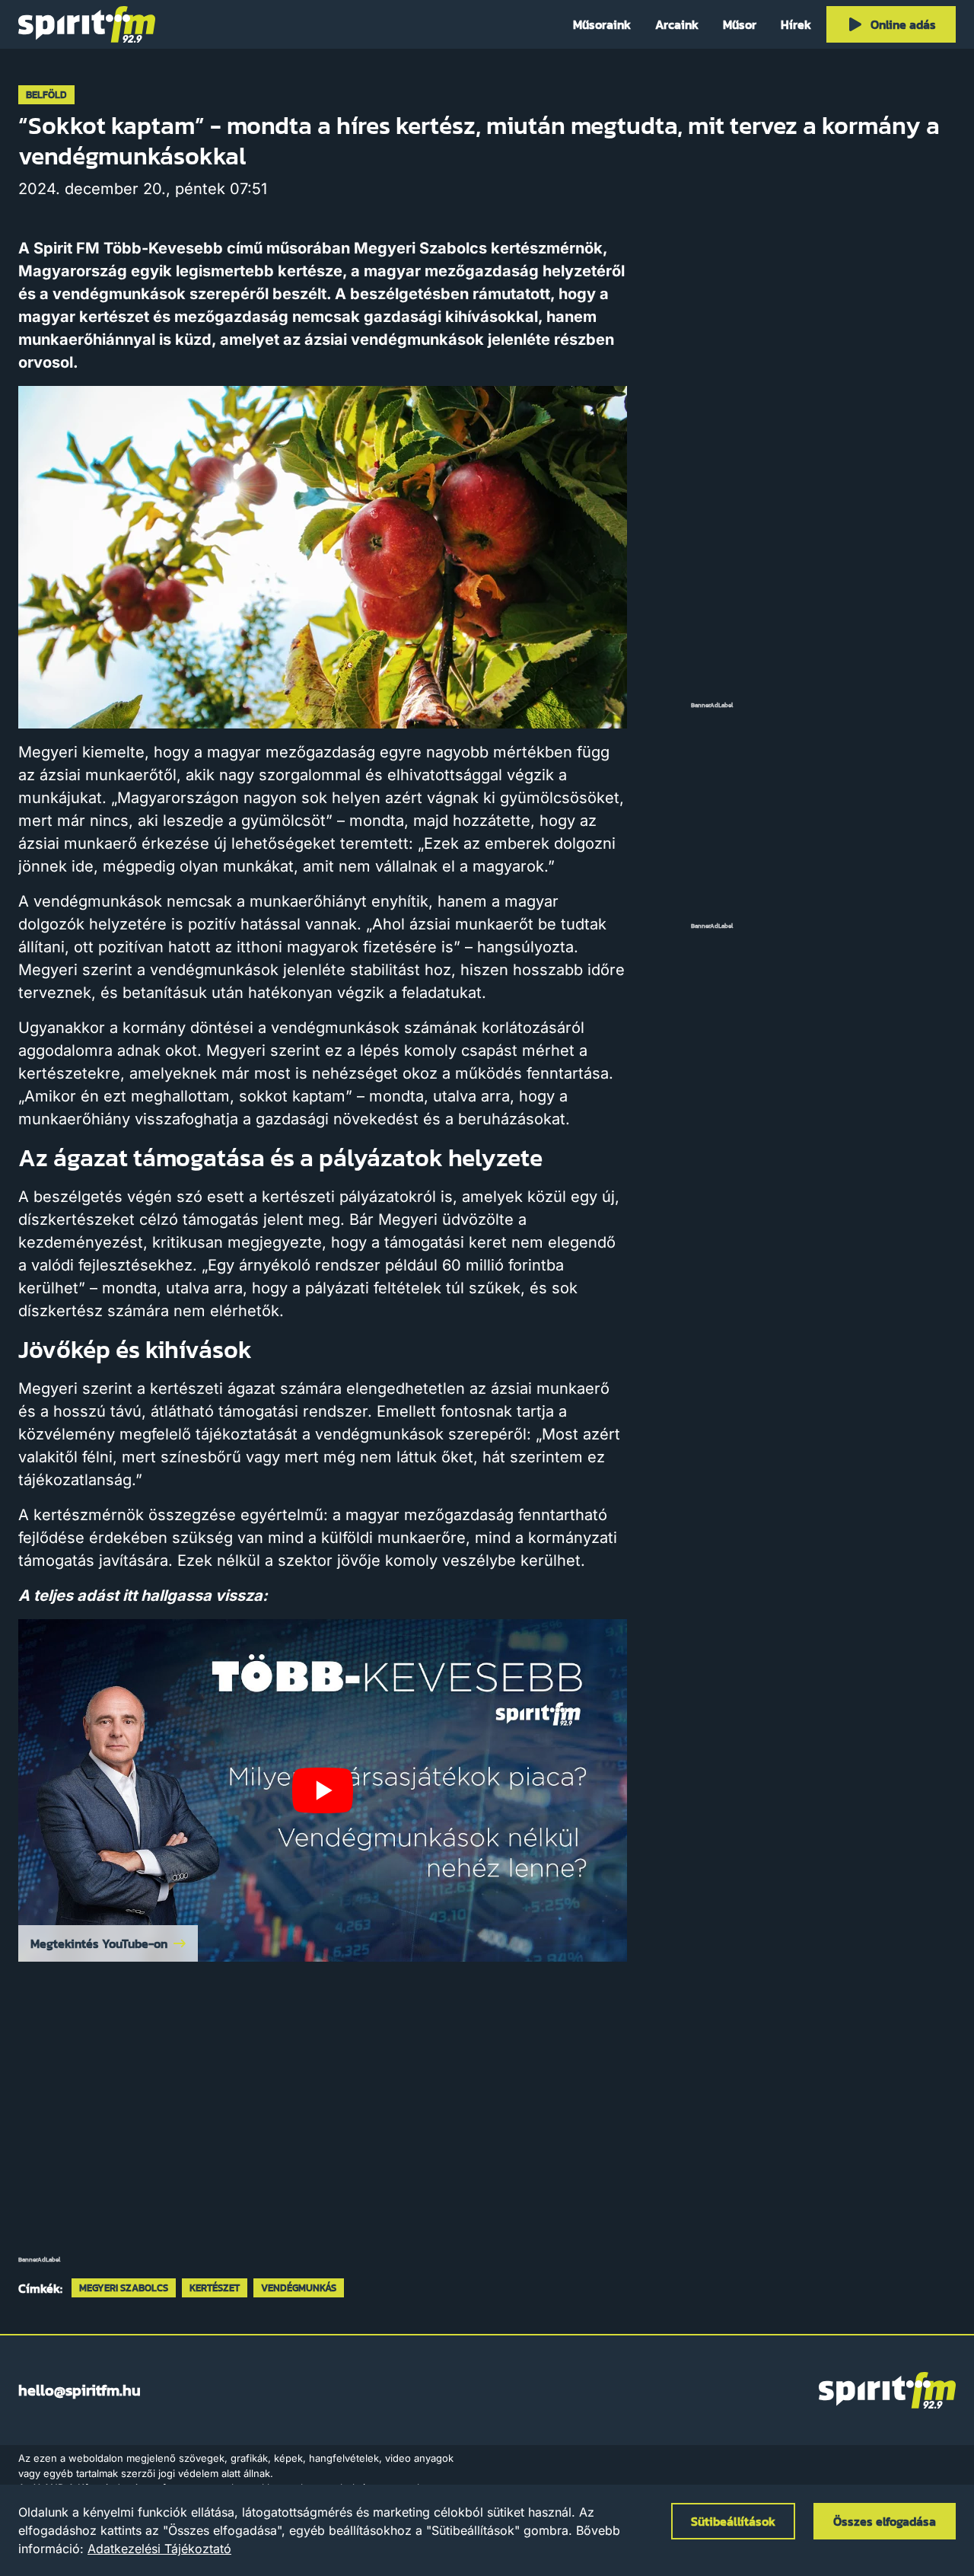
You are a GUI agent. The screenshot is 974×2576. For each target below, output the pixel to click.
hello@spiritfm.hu (80, 2390)
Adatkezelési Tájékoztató (159, 2549)
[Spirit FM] (87, 24)
